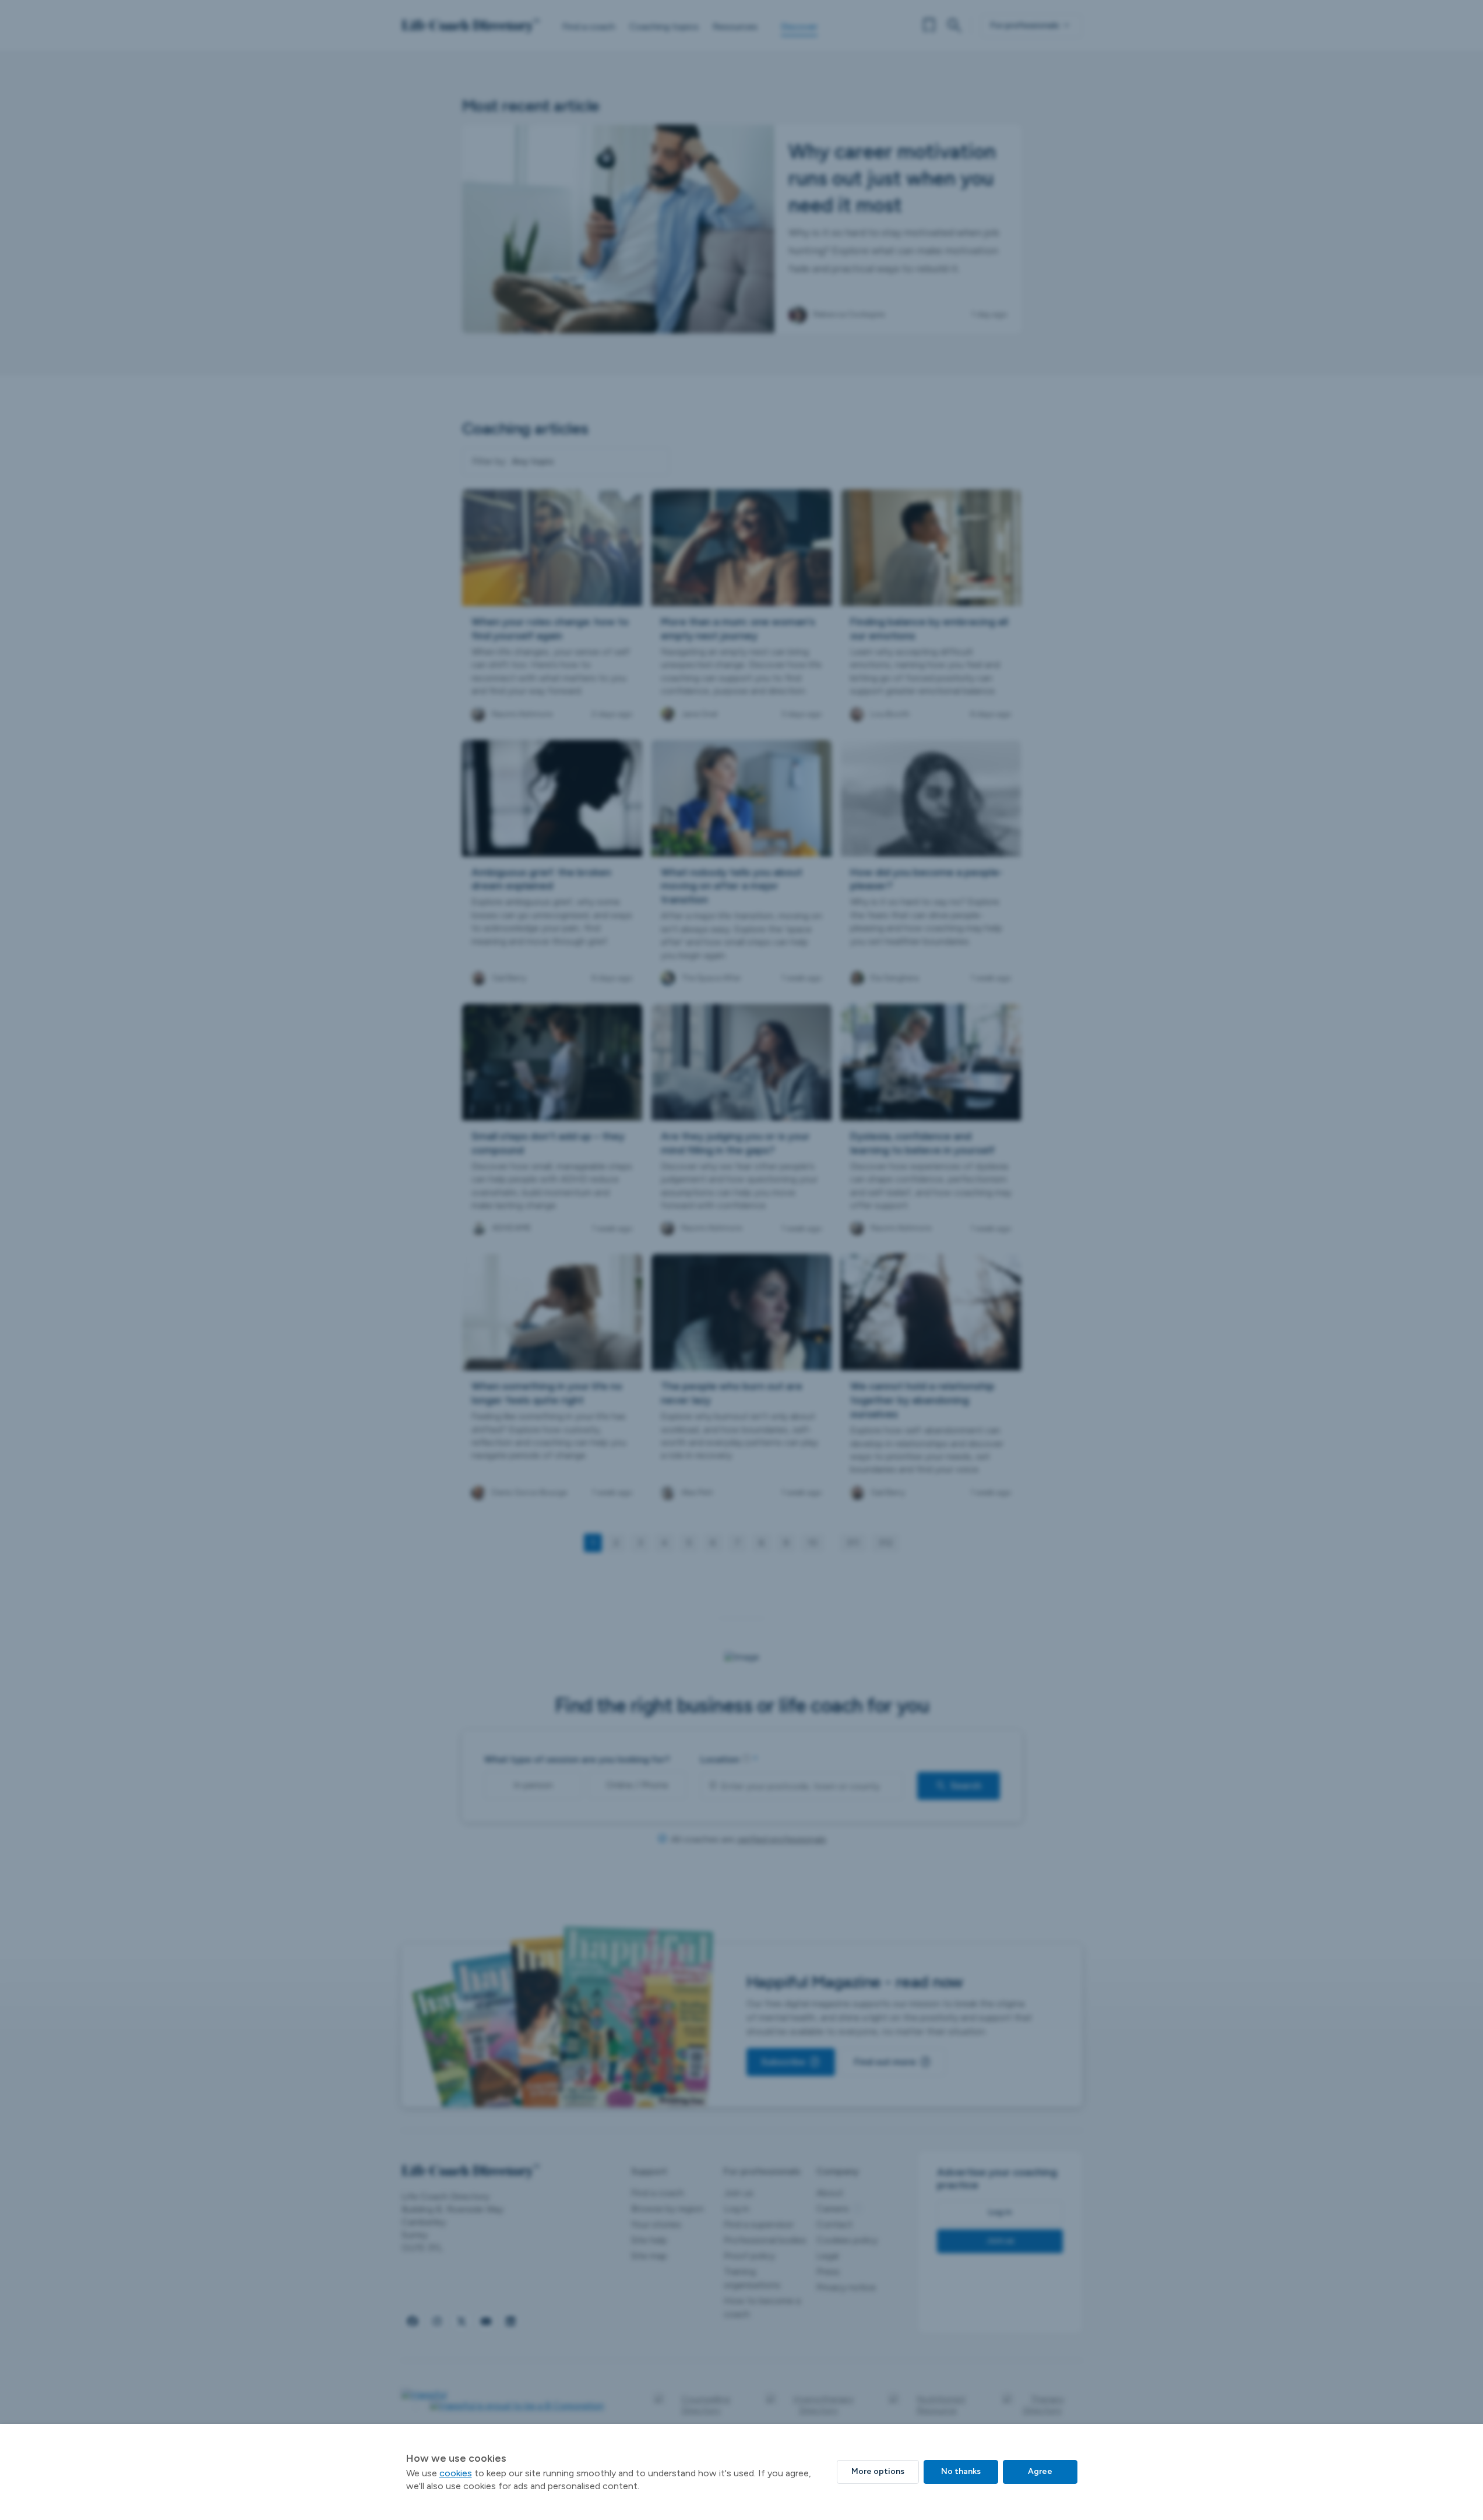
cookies (456, 2473)
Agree (1040, 2471)
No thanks (961, 2471)
